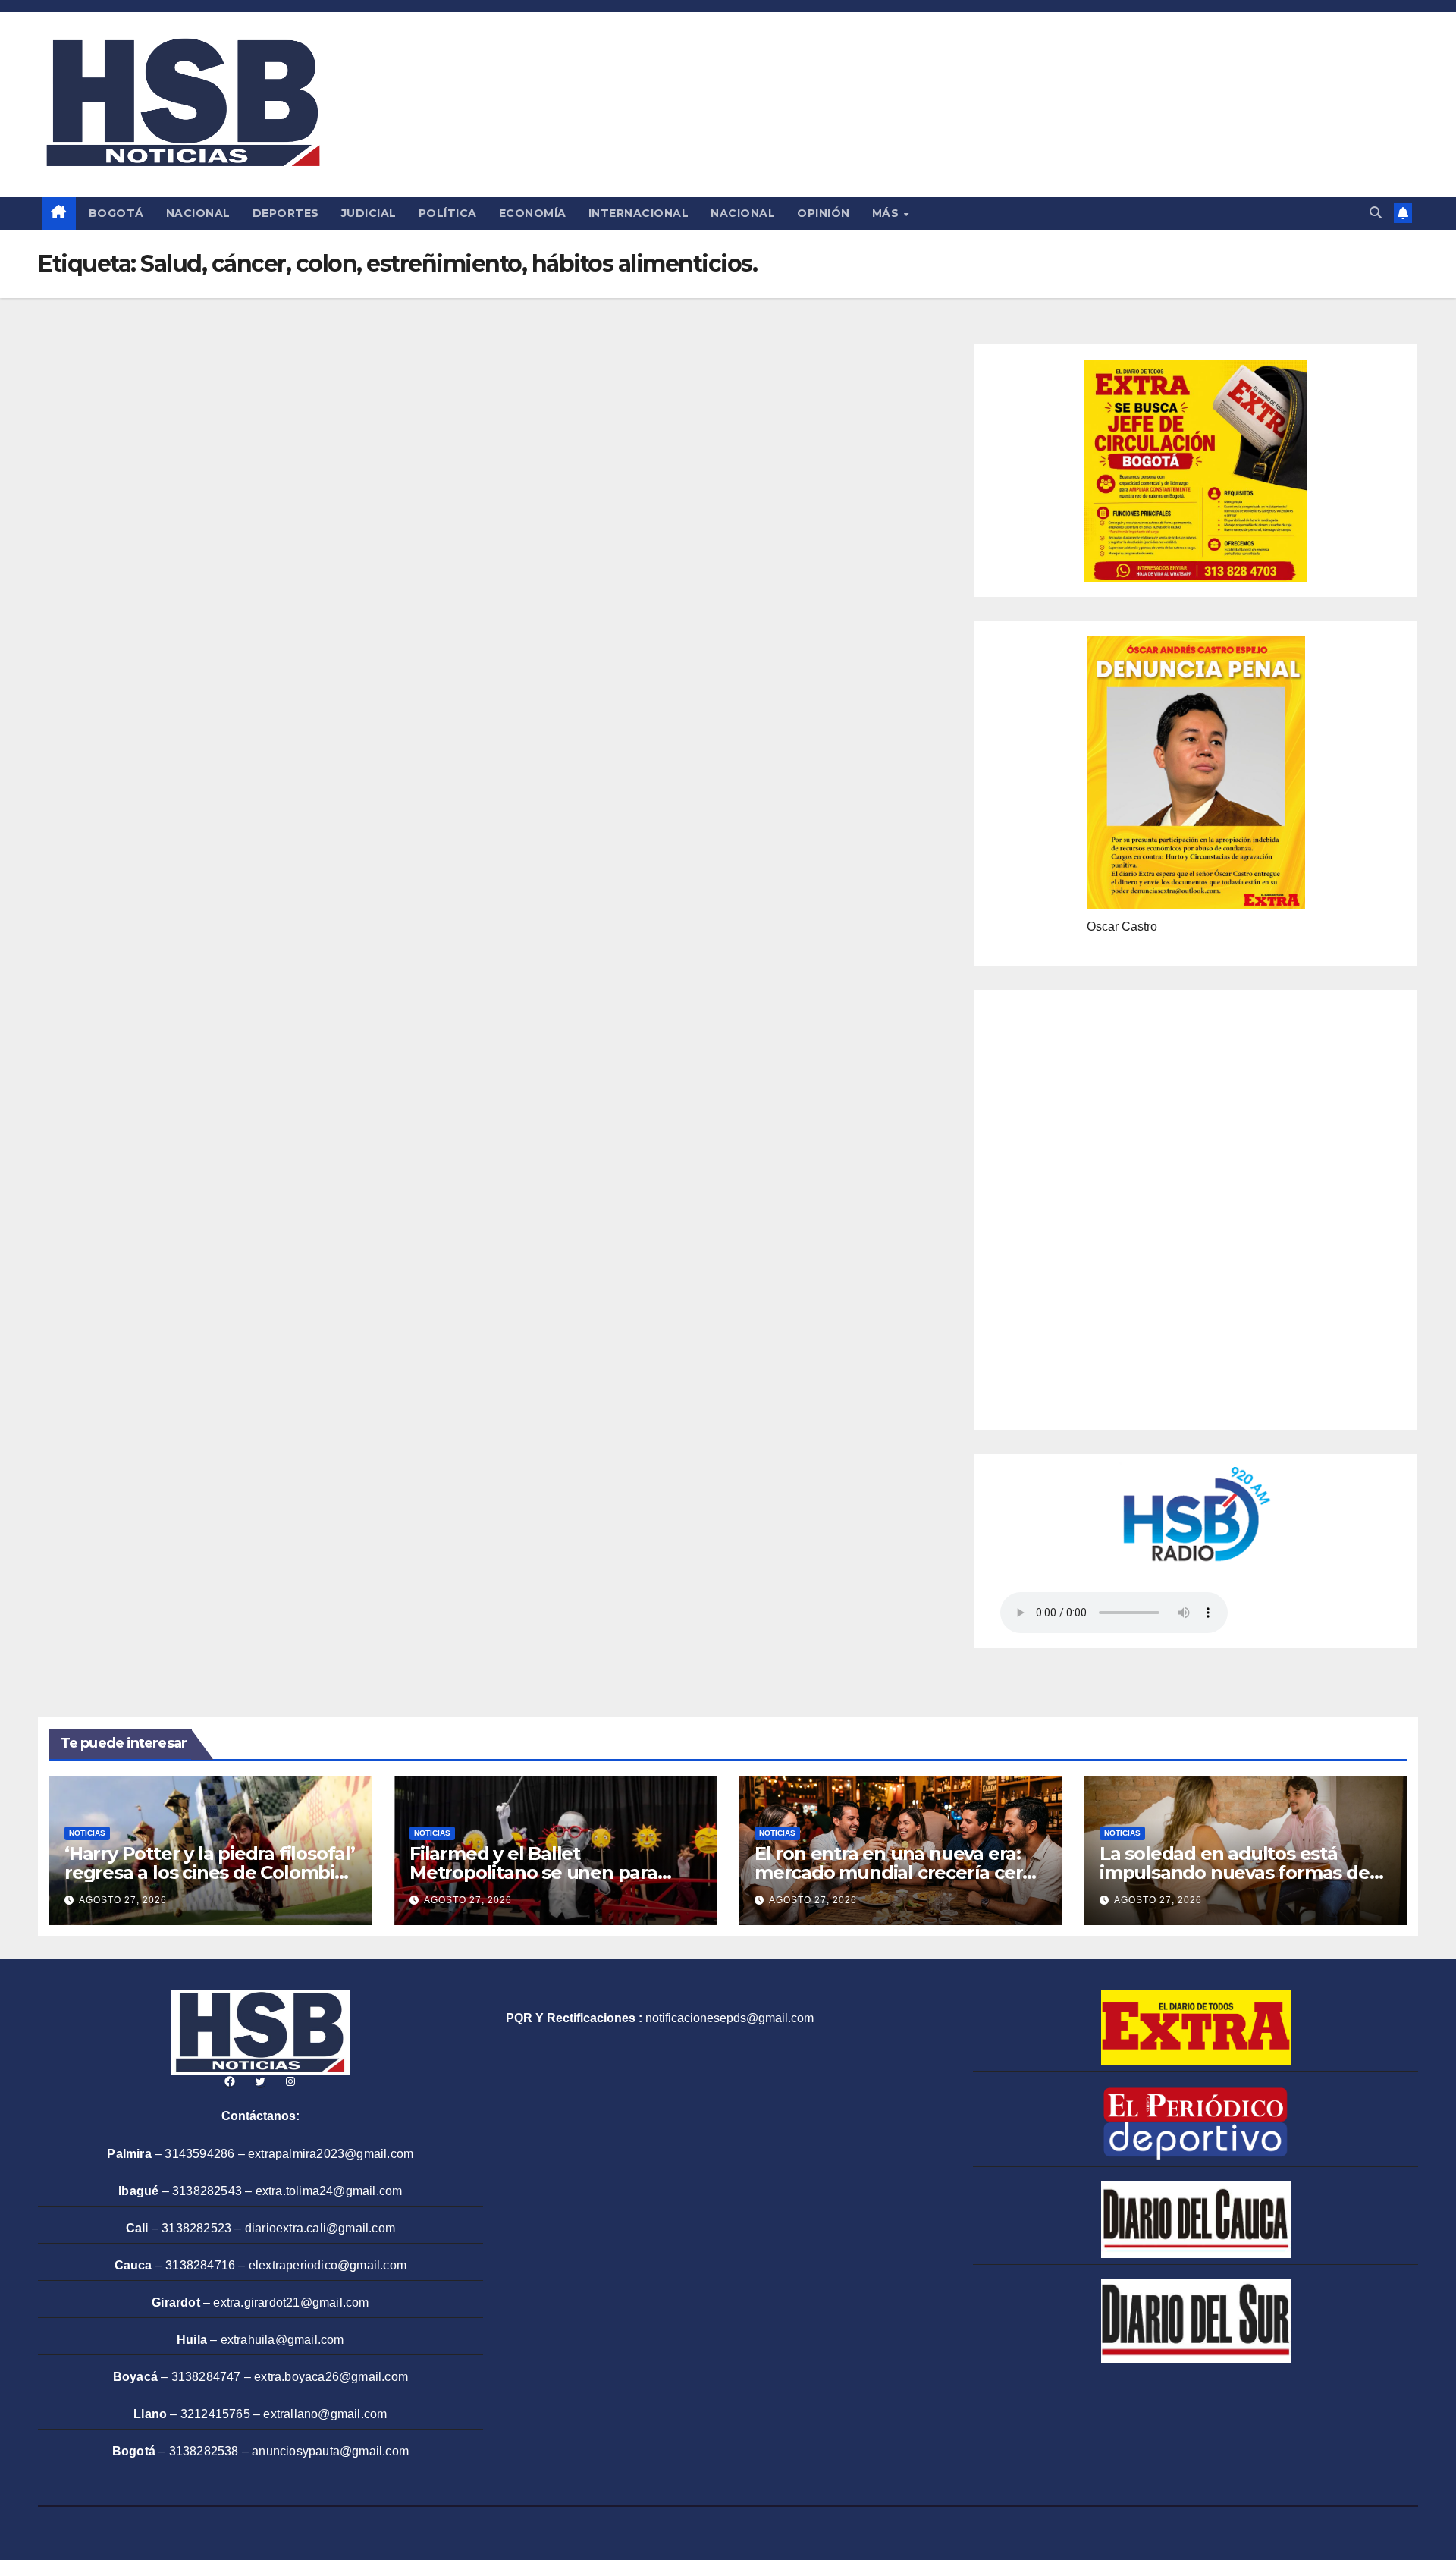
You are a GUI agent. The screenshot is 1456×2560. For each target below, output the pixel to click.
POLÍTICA (448, 213)
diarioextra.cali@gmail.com (320, 2228)
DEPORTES (286, 213)
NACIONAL (198, 213)
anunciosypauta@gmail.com (330, 2451)
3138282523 (196, 2228)
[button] (1376, 213)
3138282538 (204, 2451)
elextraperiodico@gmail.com (328, 2265)
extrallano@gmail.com (325, 2414)
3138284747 (206, 2377)
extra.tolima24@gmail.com (329, 2191)
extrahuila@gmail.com (282, 2340)
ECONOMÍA (533, 213)
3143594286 (199, 2154)
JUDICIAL (369, 213)
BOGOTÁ (116, 213)
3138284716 (200, 2265)
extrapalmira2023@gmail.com (331, 2154)
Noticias (87, 1833)
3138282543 (207, 2191)
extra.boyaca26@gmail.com (331, 2377)
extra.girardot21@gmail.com (291, 2302)
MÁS (887, 213)
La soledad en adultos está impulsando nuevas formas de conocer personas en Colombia (1237, 1872)
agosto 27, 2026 (123, 1900)
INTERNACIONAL (639, 213)
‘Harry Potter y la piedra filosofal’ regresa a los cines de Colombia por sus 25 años (210, 1872)
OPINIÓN (824, 213)
